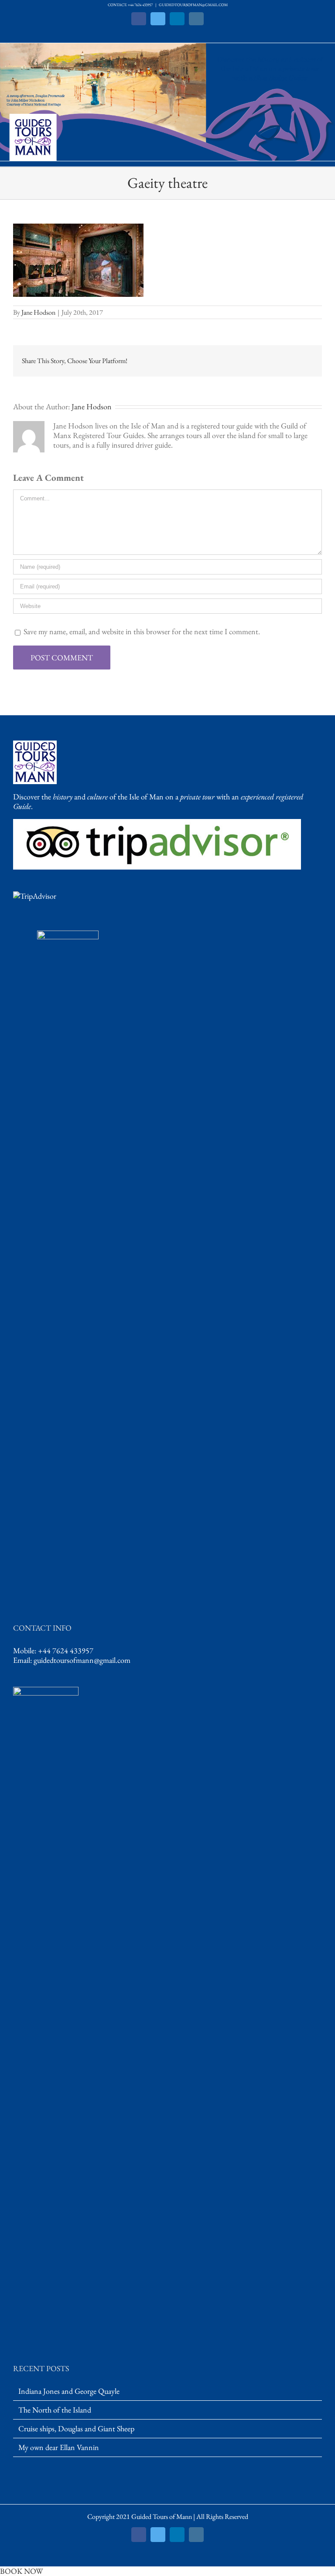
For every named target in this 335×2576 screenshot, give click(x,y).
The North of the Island (55, 2410)
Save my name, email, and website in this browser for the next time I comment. (142, 631)
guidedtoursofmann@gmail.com (82, 1660)
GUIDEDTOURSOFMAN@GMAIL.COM (193, 5)
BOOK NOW (21, 2571)
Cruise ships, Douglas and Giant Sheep (76, 2429)
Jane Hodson (38, 312)
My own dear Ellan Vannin (59, 2447)
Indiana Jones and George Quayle (69, 2391)
